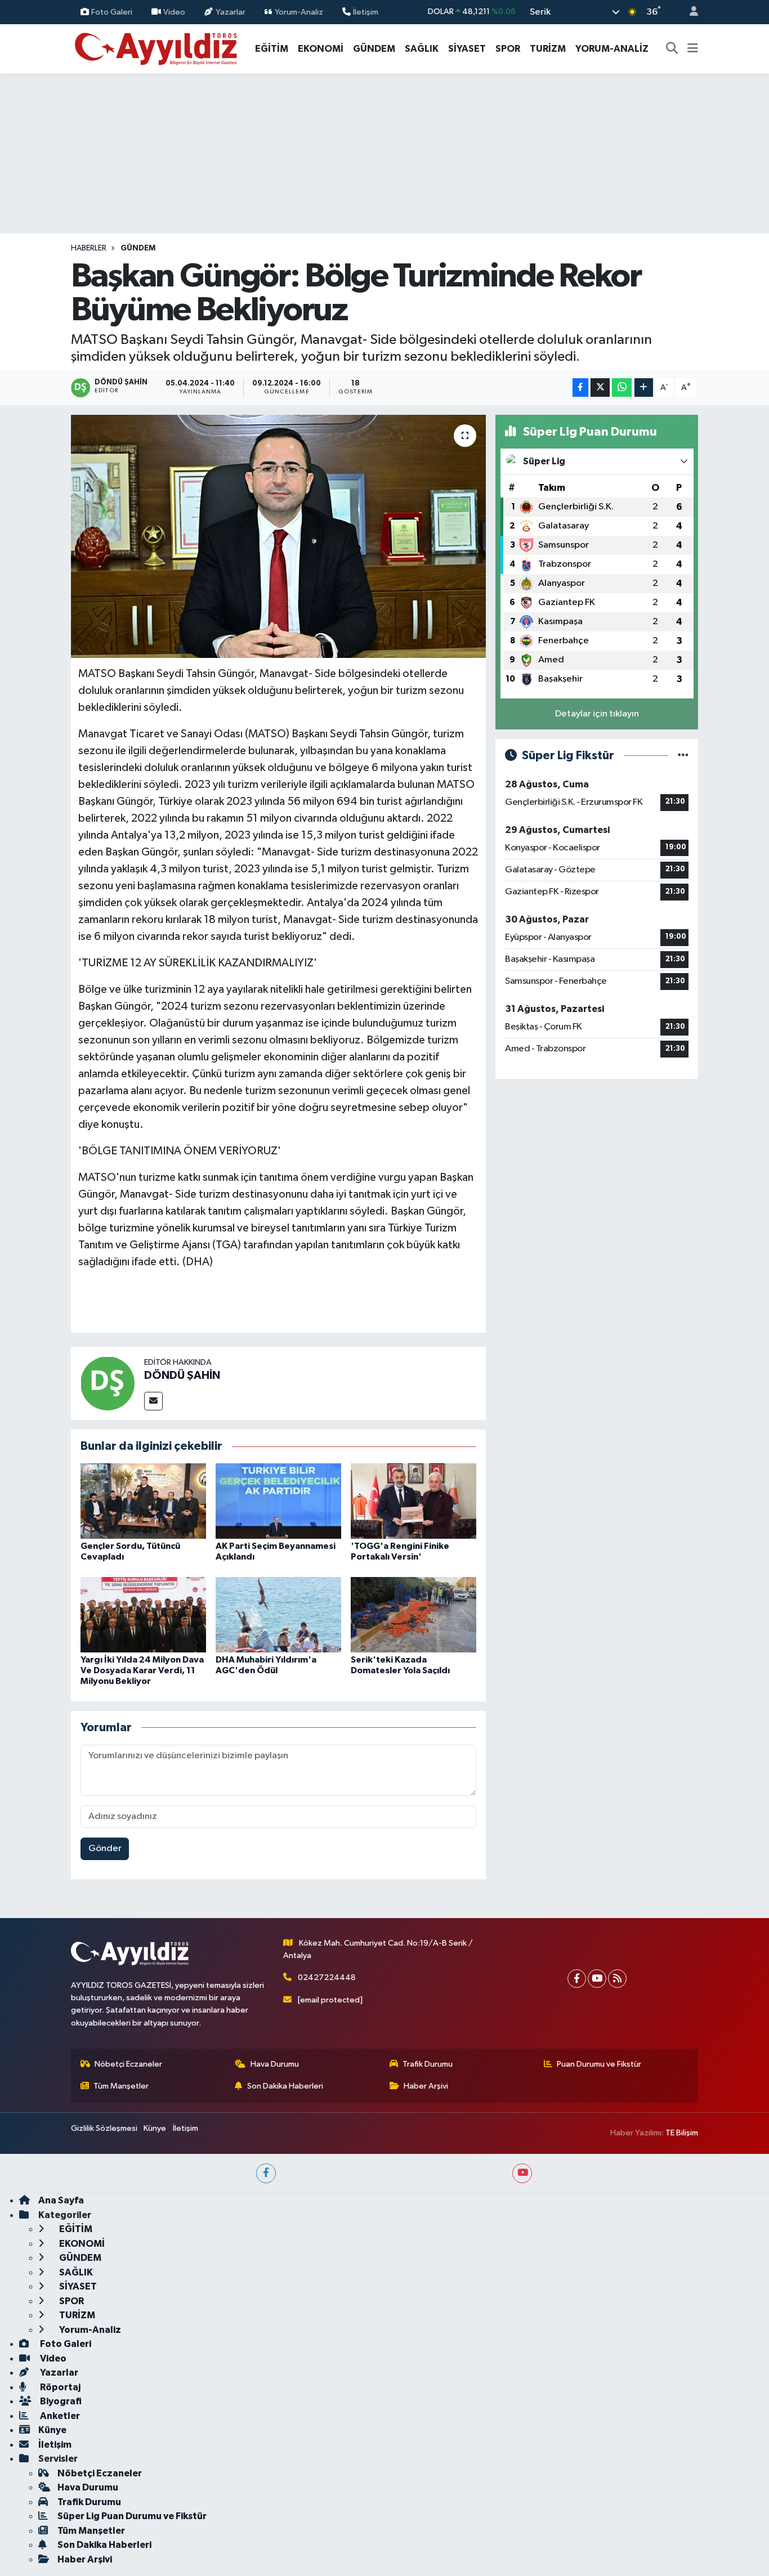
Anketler (59, 2416)
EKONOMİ (321, 49)
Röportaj (59, 2387)
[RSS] (617, 1979)
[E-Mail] (153, 1401)
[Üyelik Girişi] (689, 12)
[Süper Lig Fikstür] (683, 756)
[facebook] (266, 2173)
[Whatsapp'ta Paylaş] (622, 387)
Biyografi (60, 2401)
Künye (155, 2128)
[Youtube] (597, 1979)
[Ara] (672, 49)
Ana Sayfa (61, 2200)
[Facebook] (577, 1979)
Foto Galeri (112, 12)
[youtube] (522, 2173)
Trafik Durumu (428, 2064)
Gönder (105, 1849)
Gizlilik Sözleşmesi (104, 2128)
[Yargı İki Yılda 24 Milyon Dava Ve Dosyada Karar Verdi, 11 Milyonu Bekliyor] (143, 1614)
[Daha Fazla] (644, 387)
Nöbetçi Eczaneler (128, 2064)
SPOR (508, 49)
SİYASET (467, 49)
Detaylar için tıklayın (597, 714)
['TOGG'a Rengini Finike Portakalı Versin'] (413, 1501)
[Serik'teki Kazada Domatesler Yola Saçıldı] (413, 1614)
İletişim (366, 12)
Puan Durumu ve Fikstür (599, 2064)
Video (174, 12)
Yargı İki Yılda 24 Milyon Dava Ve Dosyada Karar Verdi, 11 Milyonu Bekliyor (142, 1670)
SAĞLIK (422, 49)
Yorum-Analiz (299, 12)
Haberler (89, 248)
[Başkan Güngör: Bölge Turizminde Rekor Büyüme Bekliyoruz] (278, 536)
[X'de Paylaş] (600, 387)
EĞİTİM (272, 49)
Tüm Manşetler (121, 2086)
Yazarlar (231, 12)
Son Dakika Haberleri (285, 2086)
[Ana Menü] (693, 49)
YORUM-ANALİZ (612, 49)
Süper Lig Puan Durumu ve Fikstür (132, 2516)
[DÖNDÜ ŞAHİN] (108, 1383)
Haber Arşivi (426, 2086)
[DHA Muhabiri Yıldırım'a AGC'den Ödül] (278, 1614)
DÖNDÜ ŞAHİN (182, 1376)
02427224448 (327, 1977)
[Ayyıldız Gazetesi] (157, 48)
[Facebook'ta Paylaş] (580, 387)
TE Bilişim (682, 2133)
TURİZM (548, 49)
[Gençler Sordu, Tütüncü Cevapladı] (143, 1501)
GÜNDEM (374, 49)
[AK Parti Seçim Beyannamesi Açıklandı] (278, 1501)
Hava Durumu (275, 2064)
